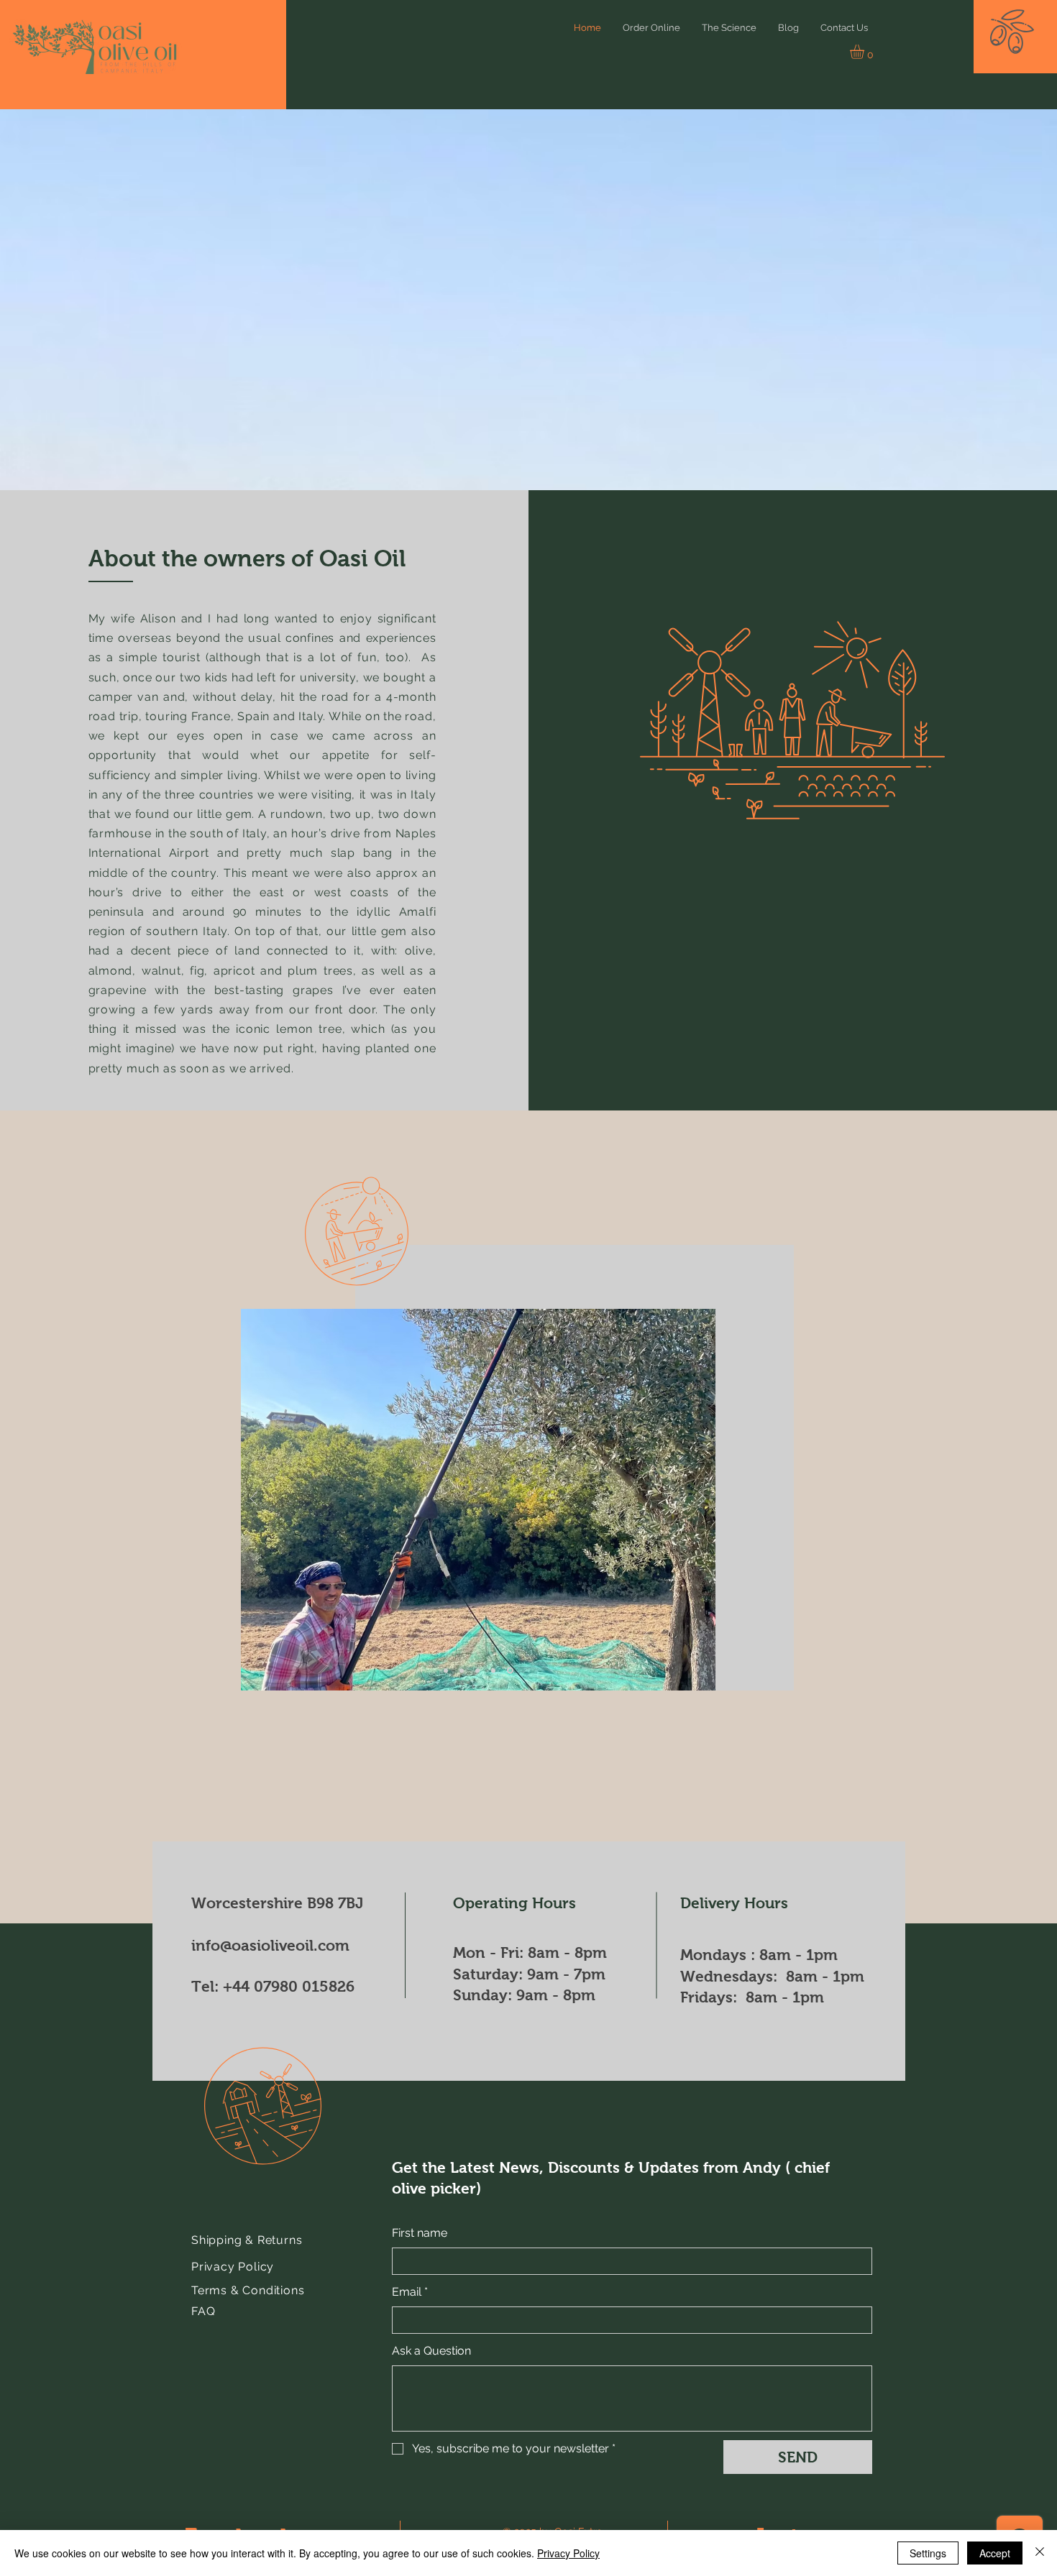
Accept (995, 2553)
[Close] (1040, 2553)
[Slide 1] (447, 1671)
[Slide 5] (511, 1670)
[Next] (703, 1500)
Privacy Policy (233, 2267)
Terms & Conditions (248, 2290)
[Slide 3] (480, 1670)
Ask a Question (431, 2351)
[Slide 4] (495, 1670)
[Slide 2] (464, 1670)
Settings (928, 2553)
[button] (1044, 37)
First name (420, 2233)
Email (410, 2292)
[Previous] (254, 1500)
